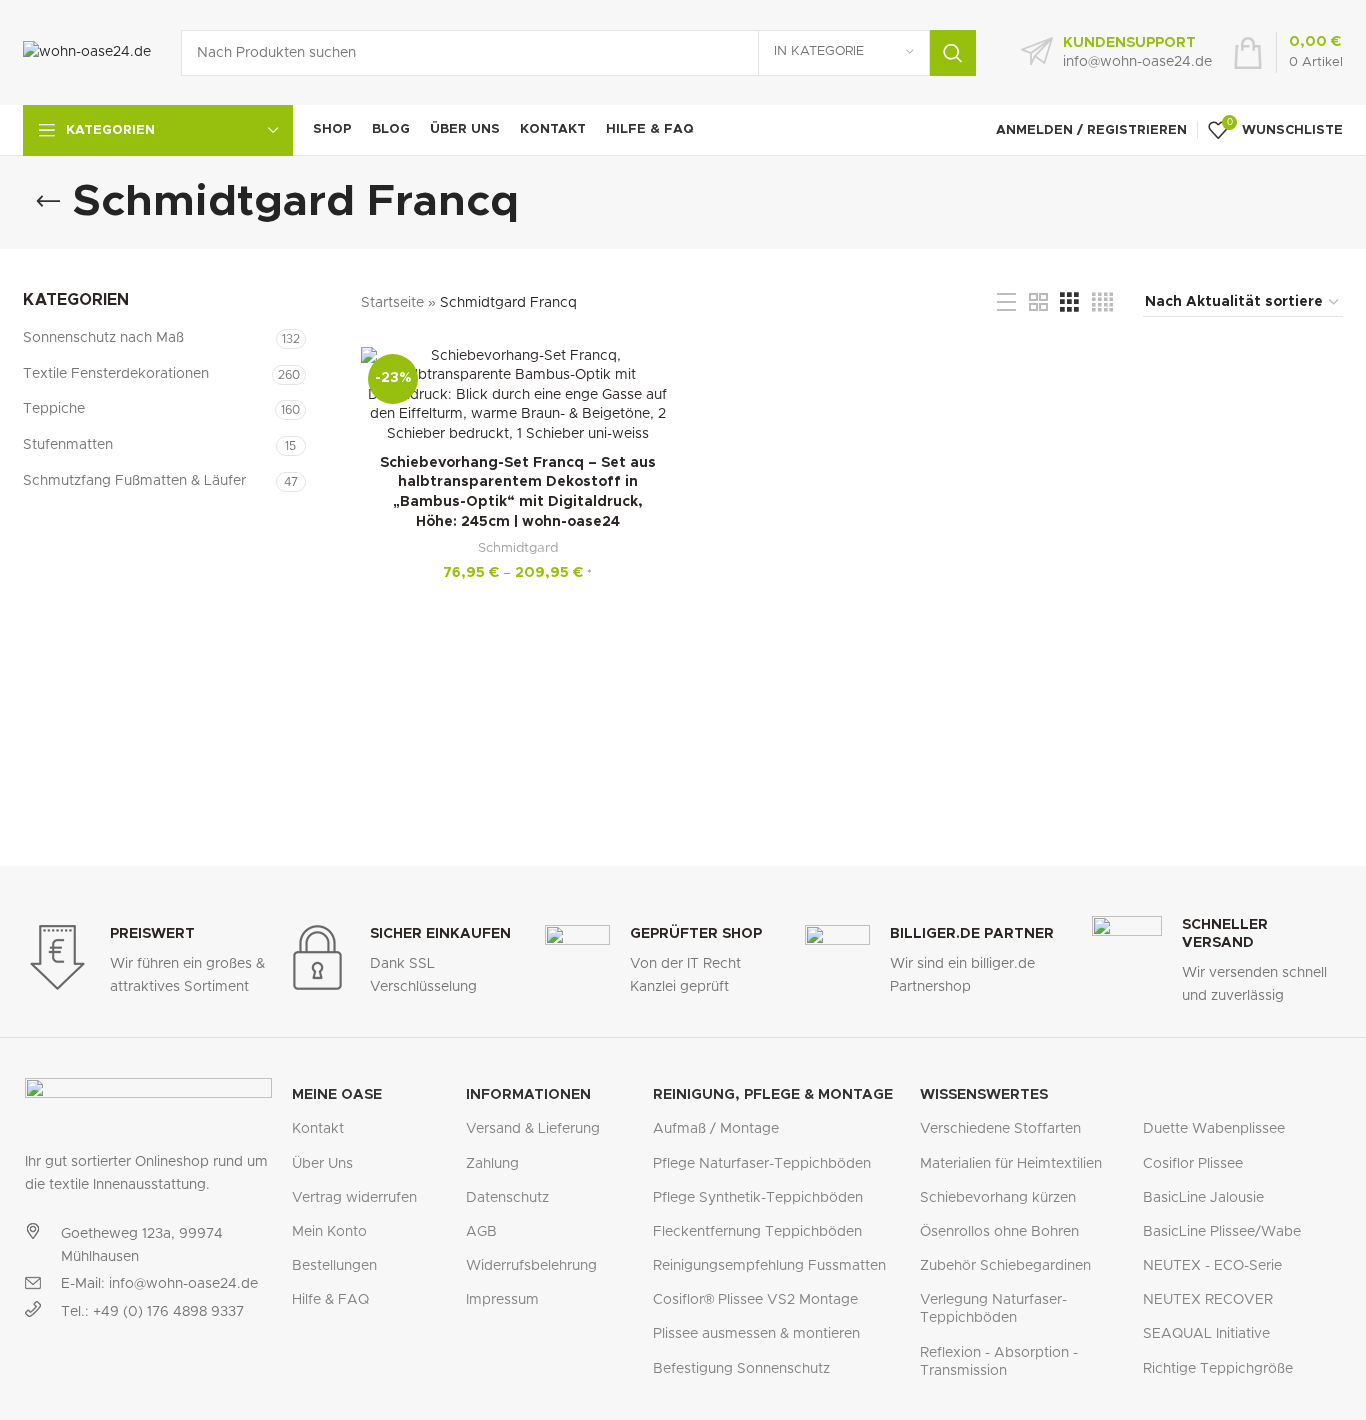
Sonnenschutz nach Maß (103, 338)
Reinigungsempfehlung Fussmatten (769, 1266)
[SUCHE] (953, 53)
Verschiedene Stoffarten (1000, 1129)
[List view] (1006, 303)
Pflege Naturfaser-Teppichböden (762, 1164)
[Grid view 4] (1102, 303)
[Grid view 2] (1038, 303)
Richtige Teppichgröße (1218, 1369)
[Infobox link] (1116, 53)
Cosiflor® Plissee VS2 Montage (755, 1300)
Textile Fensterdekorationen (116, 374)
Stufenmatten (68, 445)
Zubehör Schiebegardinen (1005, 1266)
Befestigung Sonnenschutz (741, 1369)
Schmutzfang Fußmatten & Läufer (134, 481)
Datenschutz (507, 1198)
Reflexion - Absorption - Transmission (999, 1362)
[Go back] (48, 202)
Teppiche (54, 409)
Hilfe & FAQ (330, 1300)
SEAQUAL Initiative (1206, 1334)
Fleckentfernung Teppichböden (757, 1232)
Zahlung (492, 1164)
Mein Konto (329, 1232)
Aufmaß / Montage (716, 1129)
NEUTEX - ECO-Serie (1212, 1266)
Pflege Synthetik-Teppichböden (758, 1198)
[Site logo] (87, 52)
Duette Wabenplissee (1214, 1129)
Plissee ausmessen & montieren (756, 1334)
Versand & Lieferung (533, 1129)
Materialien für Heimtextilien (1011, 1164)
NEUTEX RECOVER (1208, 1300)
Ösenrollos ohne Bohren (999, 1232)
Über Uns (322, 1164)
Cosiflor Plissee (1193, 1164)
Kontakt (318, 1129)
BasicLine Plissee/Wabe (1222, 1232)
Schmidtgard (518, 548)
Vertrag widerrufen (354, 1198)
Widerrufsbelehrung (531, 1266)
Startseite (392, 303)
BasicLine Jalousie (1203, 1198)
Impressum (502, 1300)
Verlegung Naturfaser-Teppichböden (993, 1309)
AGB (481, 1232)
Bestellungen (334, 1266)
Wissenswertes (984, 1095)
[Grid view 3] (1069, 303)
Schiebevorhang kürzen (998, 1198)
